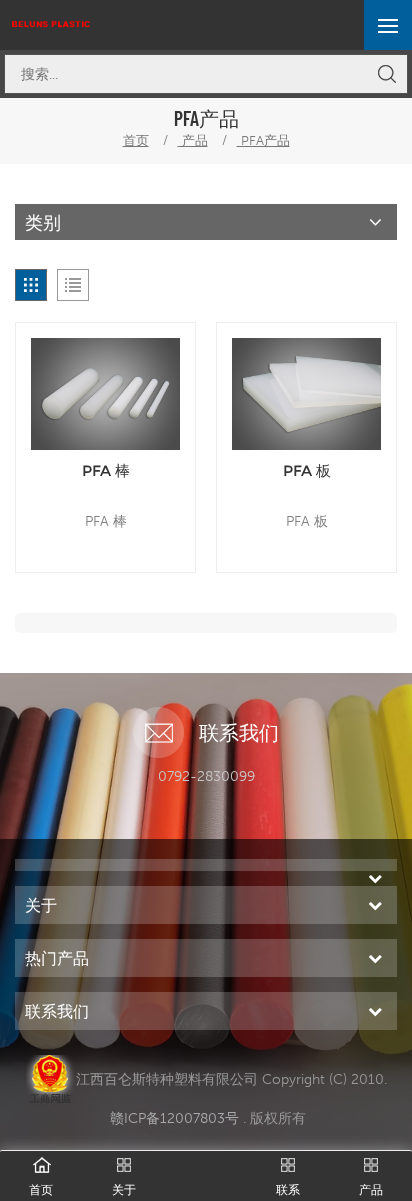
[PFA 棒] (105, 394)
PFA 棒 (106, 470)
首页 (136, 140)
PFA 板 (307, 470)
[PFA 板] (306, 394)
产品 (193, 140)
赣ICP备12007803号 (174, 1118)
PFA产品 (263, 140)
